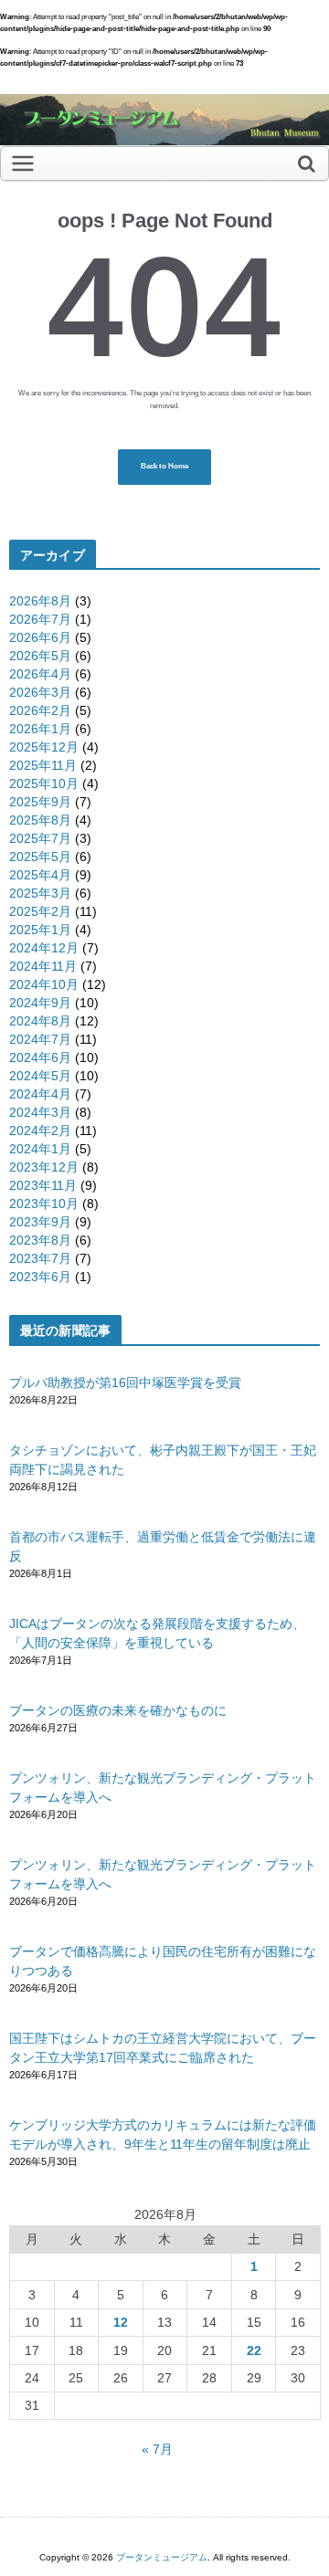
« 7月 (157, 2449)
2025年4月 (40, 875)
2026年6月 (40, 637)
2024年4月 (40, 1094)
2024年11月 (43, 966)
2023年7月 (40, 1258)
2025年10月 (44, 783)
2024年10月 (44, 984)
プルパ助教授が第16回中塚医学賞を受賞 (125, 1383)
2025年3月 (40, 893)
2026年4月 (40, 674)
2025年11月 (43, 765)
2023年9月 (40, 1222)
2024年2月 (40, 1130)
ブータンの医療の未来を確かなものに (118, 1710)
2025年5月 (40, 857)
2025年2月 (40, 911)
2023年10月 (44, 1204)
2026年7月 (40, 619)
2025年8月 (40, 820)
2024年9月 (40, 1003)
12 (121, 2322)
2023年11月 (43, 1185)
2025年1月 (40, 930)
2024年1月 (40, 1149)
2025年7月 (40, 838)
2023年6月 (40, 1277)
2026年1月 (40, 729)
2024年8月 (40, 1021)
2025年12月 (44, 747)
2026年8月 (40, 601)
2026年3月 (40, 692)
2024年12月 (44, 948)
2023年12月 (44, 1167)
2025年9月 (40, 802)
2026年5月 (40, 656)
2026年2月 (40, 710)
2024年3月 (40, 1112)
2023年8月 (40, 1240)
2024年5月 (40, 1076)
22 (254, 2350)
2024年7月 (40, 1039)
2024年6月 (40, 1057)
